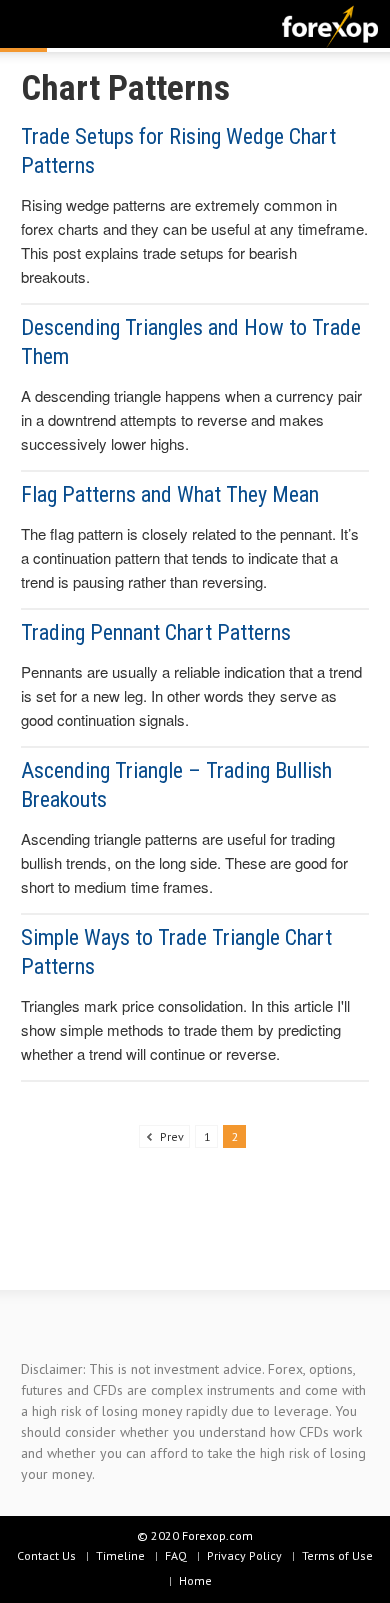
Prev (170, 1136)
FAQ (176, 1555)
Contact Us (46, 1555)
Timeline (120, 1555)
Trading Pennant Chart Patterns (156, 632)
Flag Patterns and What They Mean (170, 494)
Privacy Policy (244, 1555)
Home (195, 1580)
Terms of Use (337, 1555)
